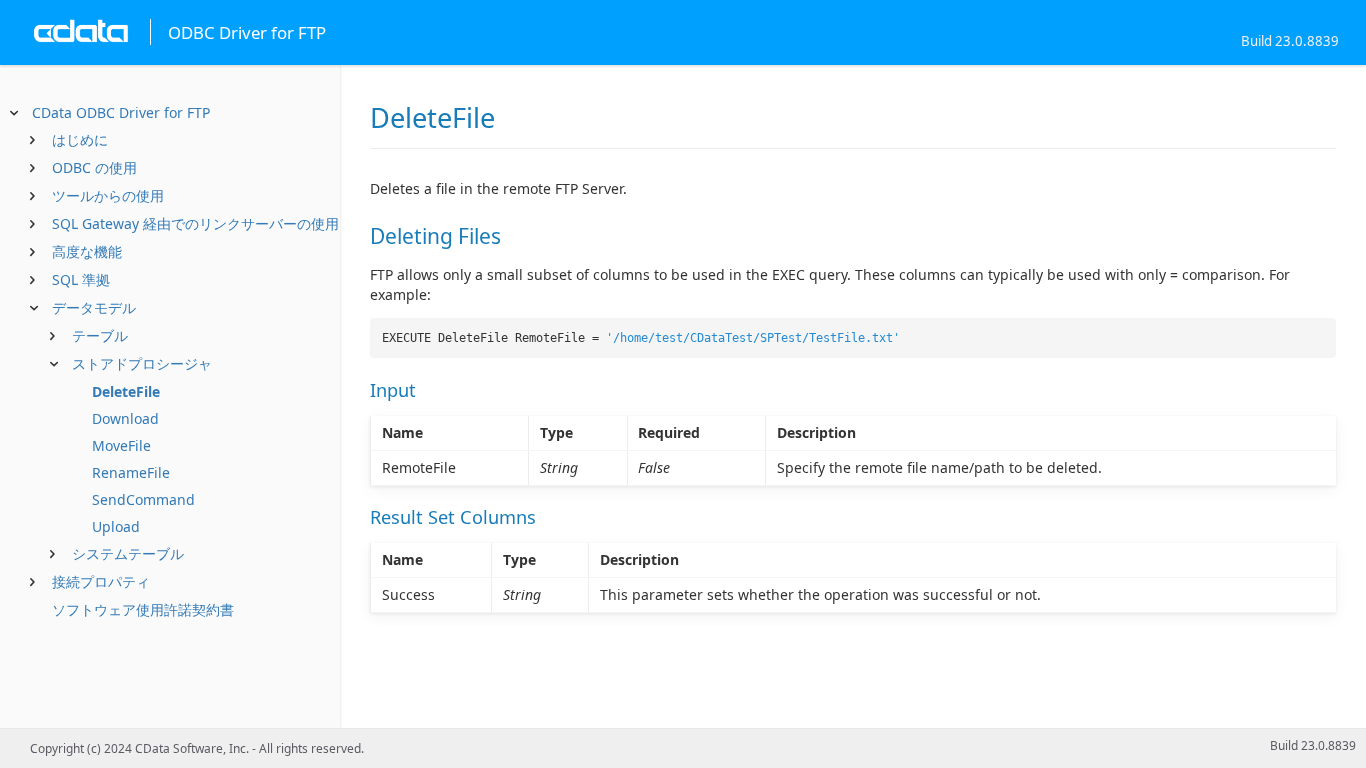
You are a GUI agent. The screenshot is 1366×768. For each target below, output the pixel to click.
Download (125, 418)
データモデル (94, 307)
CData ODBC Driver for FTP (121, 112)
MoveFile (121, 445)
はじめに (80, 139)
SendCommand (143, 499)
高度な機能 (87, 251)
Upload (116, 526)
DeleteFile (126, 391)
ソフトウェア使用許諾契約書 (143, 609)
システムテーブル (128, 553)
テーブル (100, 335)
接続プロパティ (101, 581)
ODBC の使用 (94, 167)
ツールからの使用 (108, 195)
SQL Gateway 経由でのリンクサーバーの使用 (195, 223)
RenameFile (131, 472)
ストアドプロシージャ (142, 363)
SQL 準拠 (81, 279)
